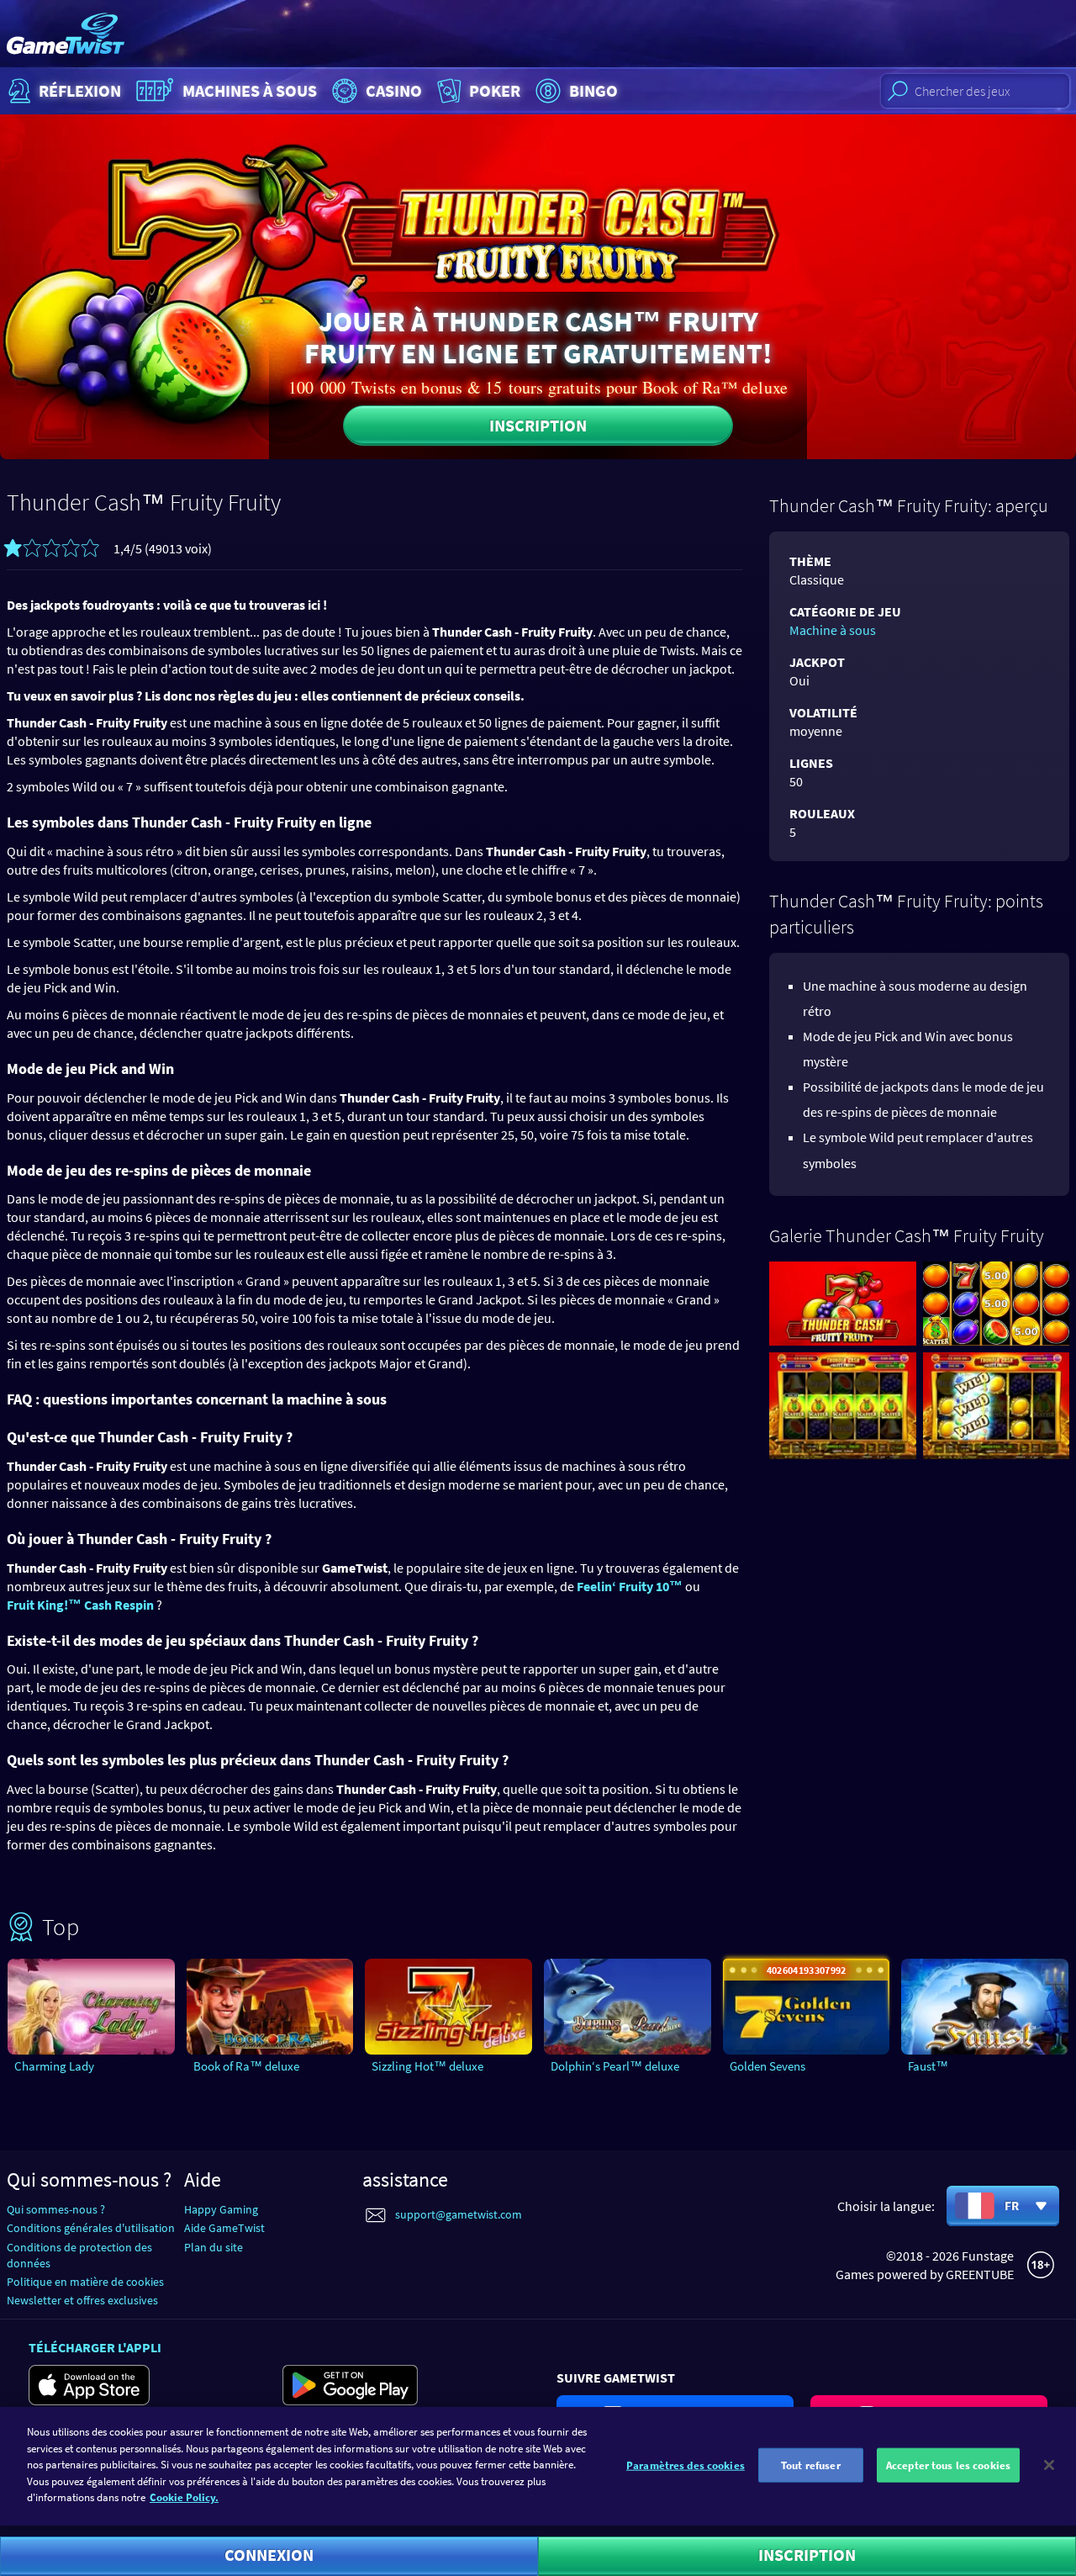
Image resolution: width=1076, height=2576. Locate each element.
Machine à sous (833, 630)
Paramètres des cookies (686, 2465)
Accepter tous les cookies (948, 2465)
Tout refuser (811, 2465)
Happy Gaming (221, 2209)
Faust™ (928, 2066)
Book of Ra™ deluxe (246, 2066)
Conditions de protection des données (79, 2255)
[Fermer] (1049, 2465)
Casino (394, 90)
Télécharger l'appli (95, 2347)
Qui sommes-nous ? (56, 2209)
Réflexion (80, 90)
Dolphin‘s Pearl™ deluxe (615, 2066)
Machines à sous (250, 90)
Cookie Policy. (184, 2497)
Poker (495, 90)
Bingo (593, 90)
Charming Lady (54, 2066)
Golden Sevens (767, 2066)
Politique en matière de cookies (85, 2282)
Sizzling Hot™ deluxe (427, 2066)
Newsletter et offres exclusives (82, 2300)
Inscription (538, 425)
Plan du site (214, 2247)
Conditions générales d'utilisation (91, 2228)
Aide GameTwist (224, 2228)
